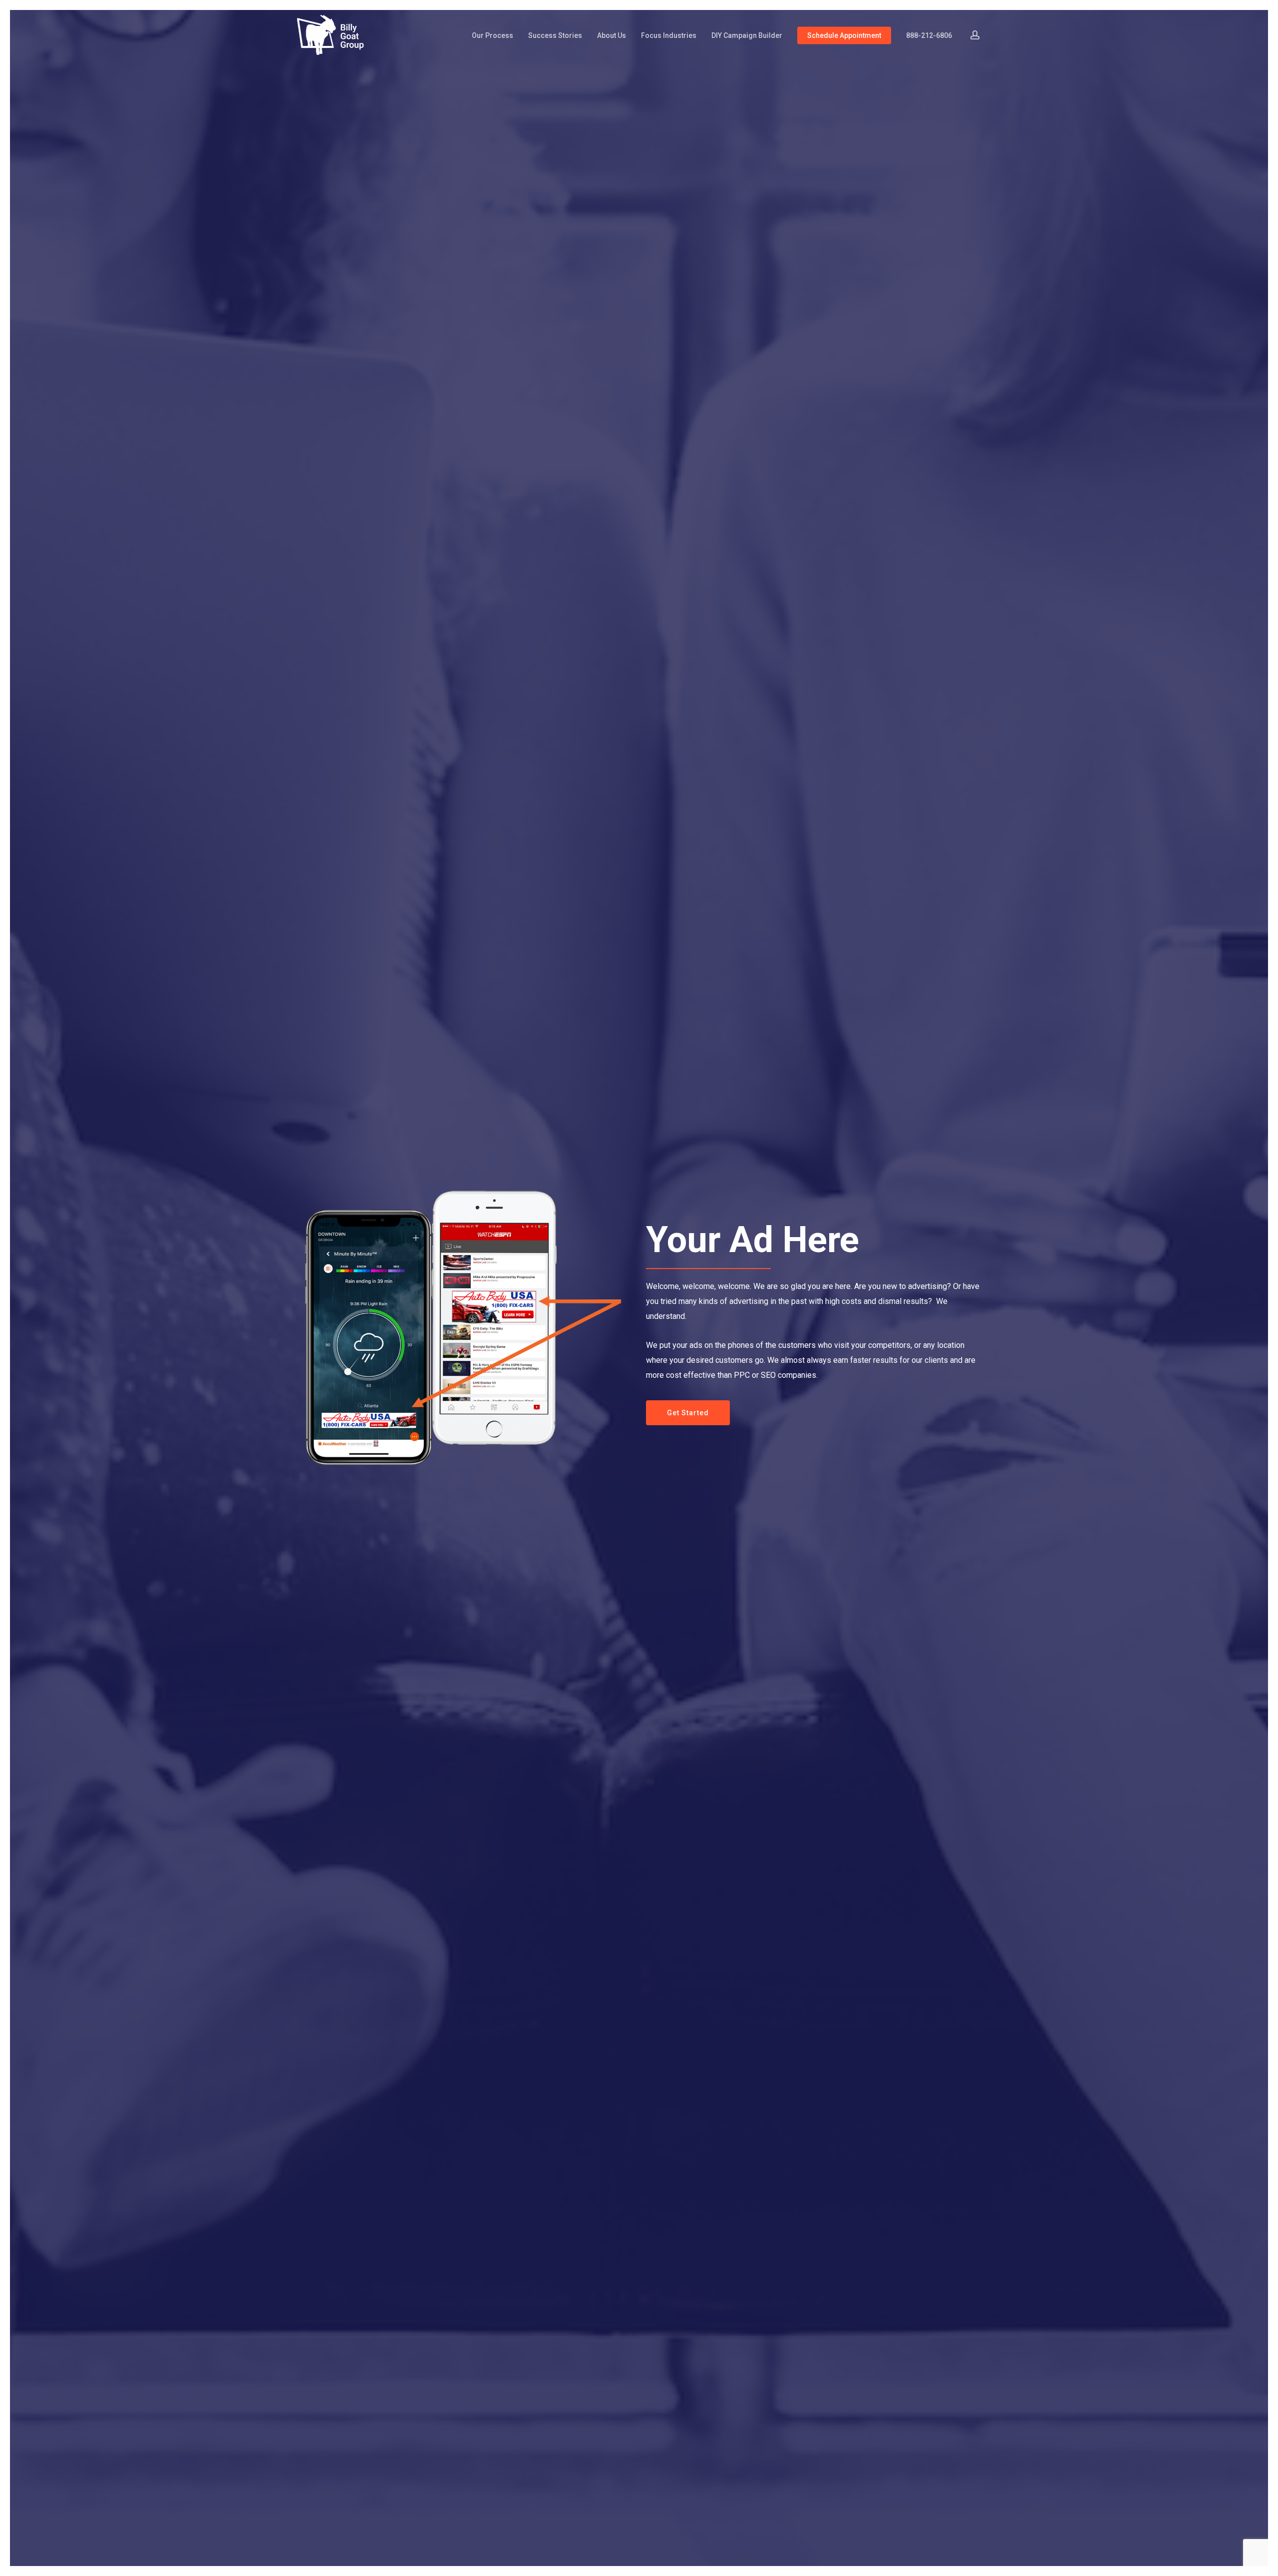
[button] (688, 1413)
